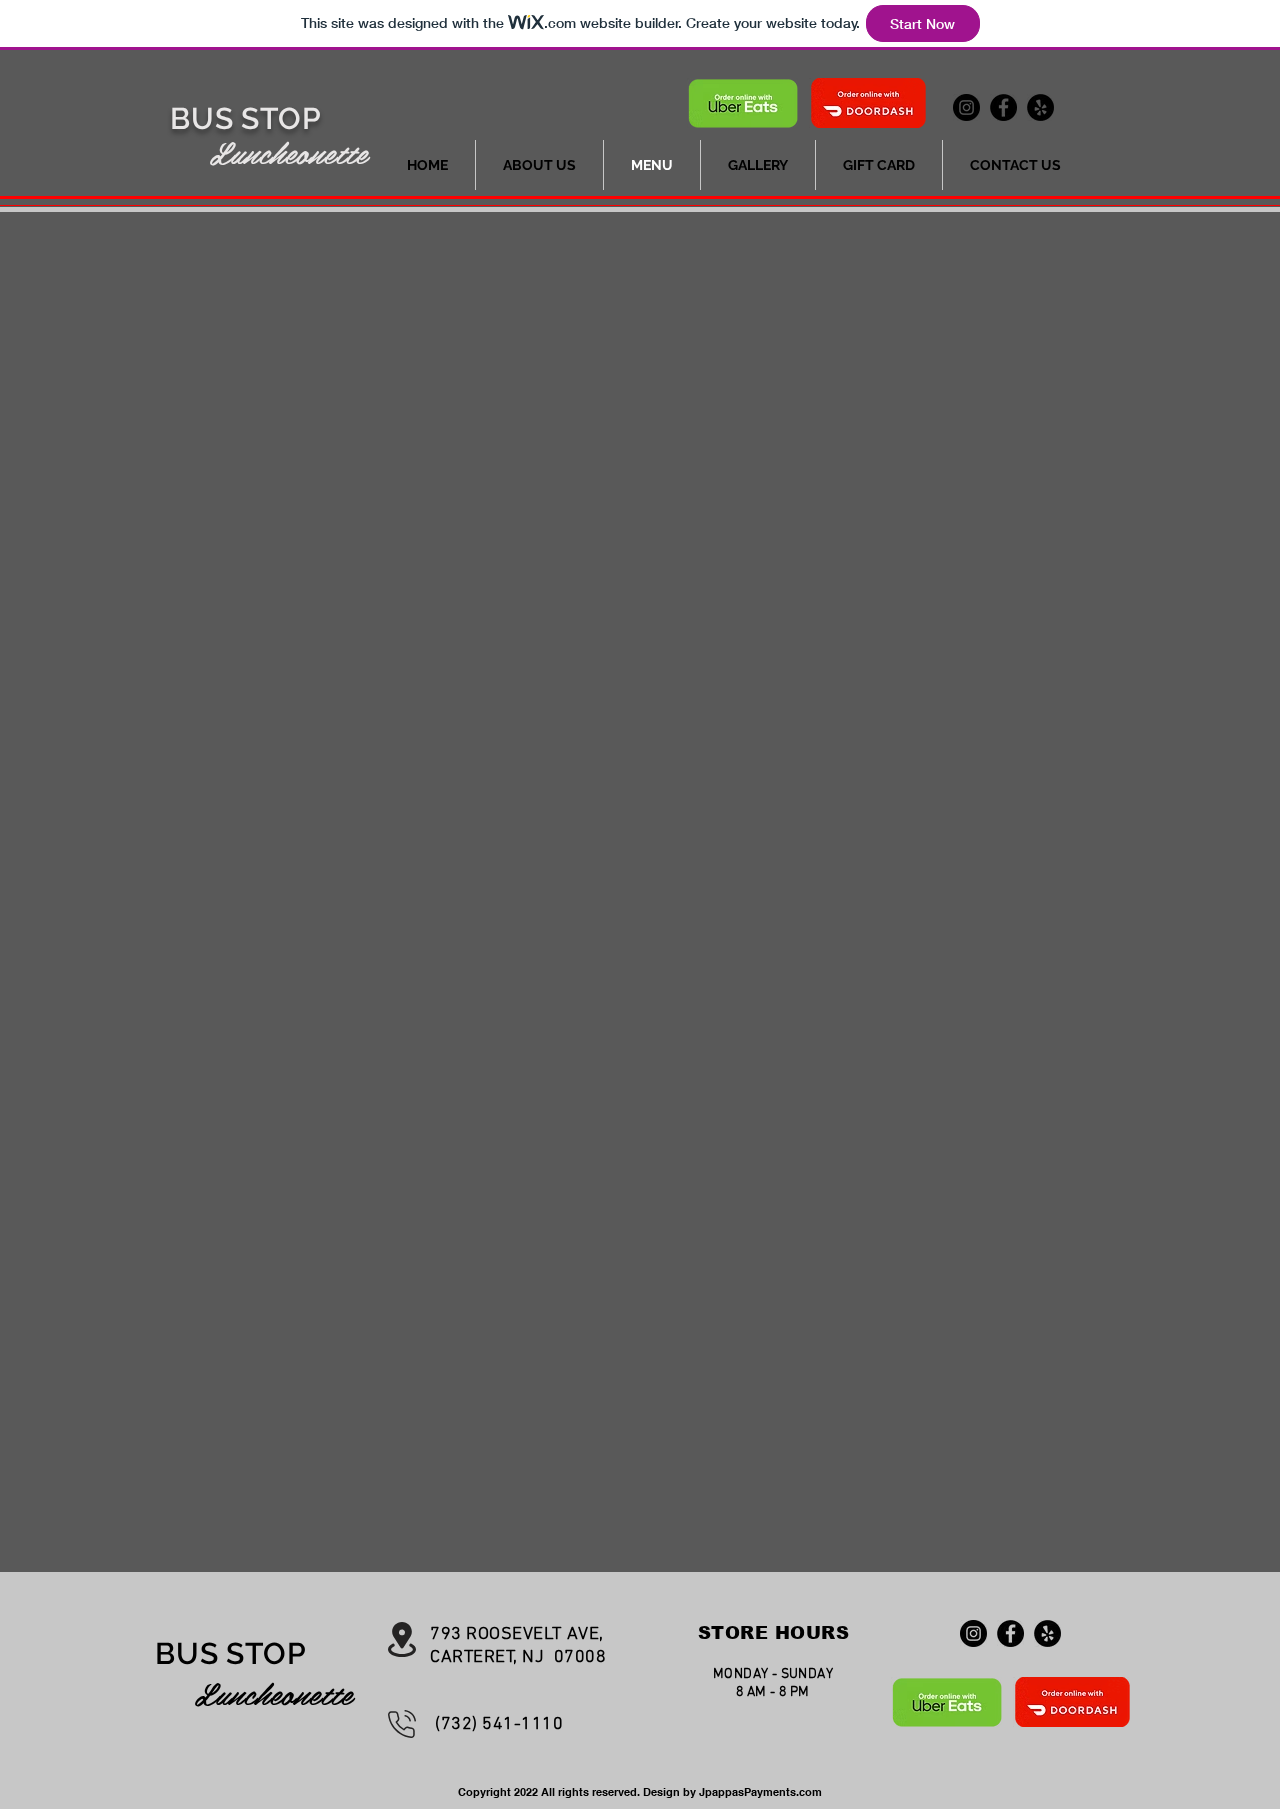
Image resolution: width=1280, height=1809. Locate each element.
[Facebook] (1003, 107)
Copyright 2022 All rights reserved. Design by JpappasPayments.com (640, 1792)
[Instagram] (966, 107)
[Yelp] (1040, 107)
